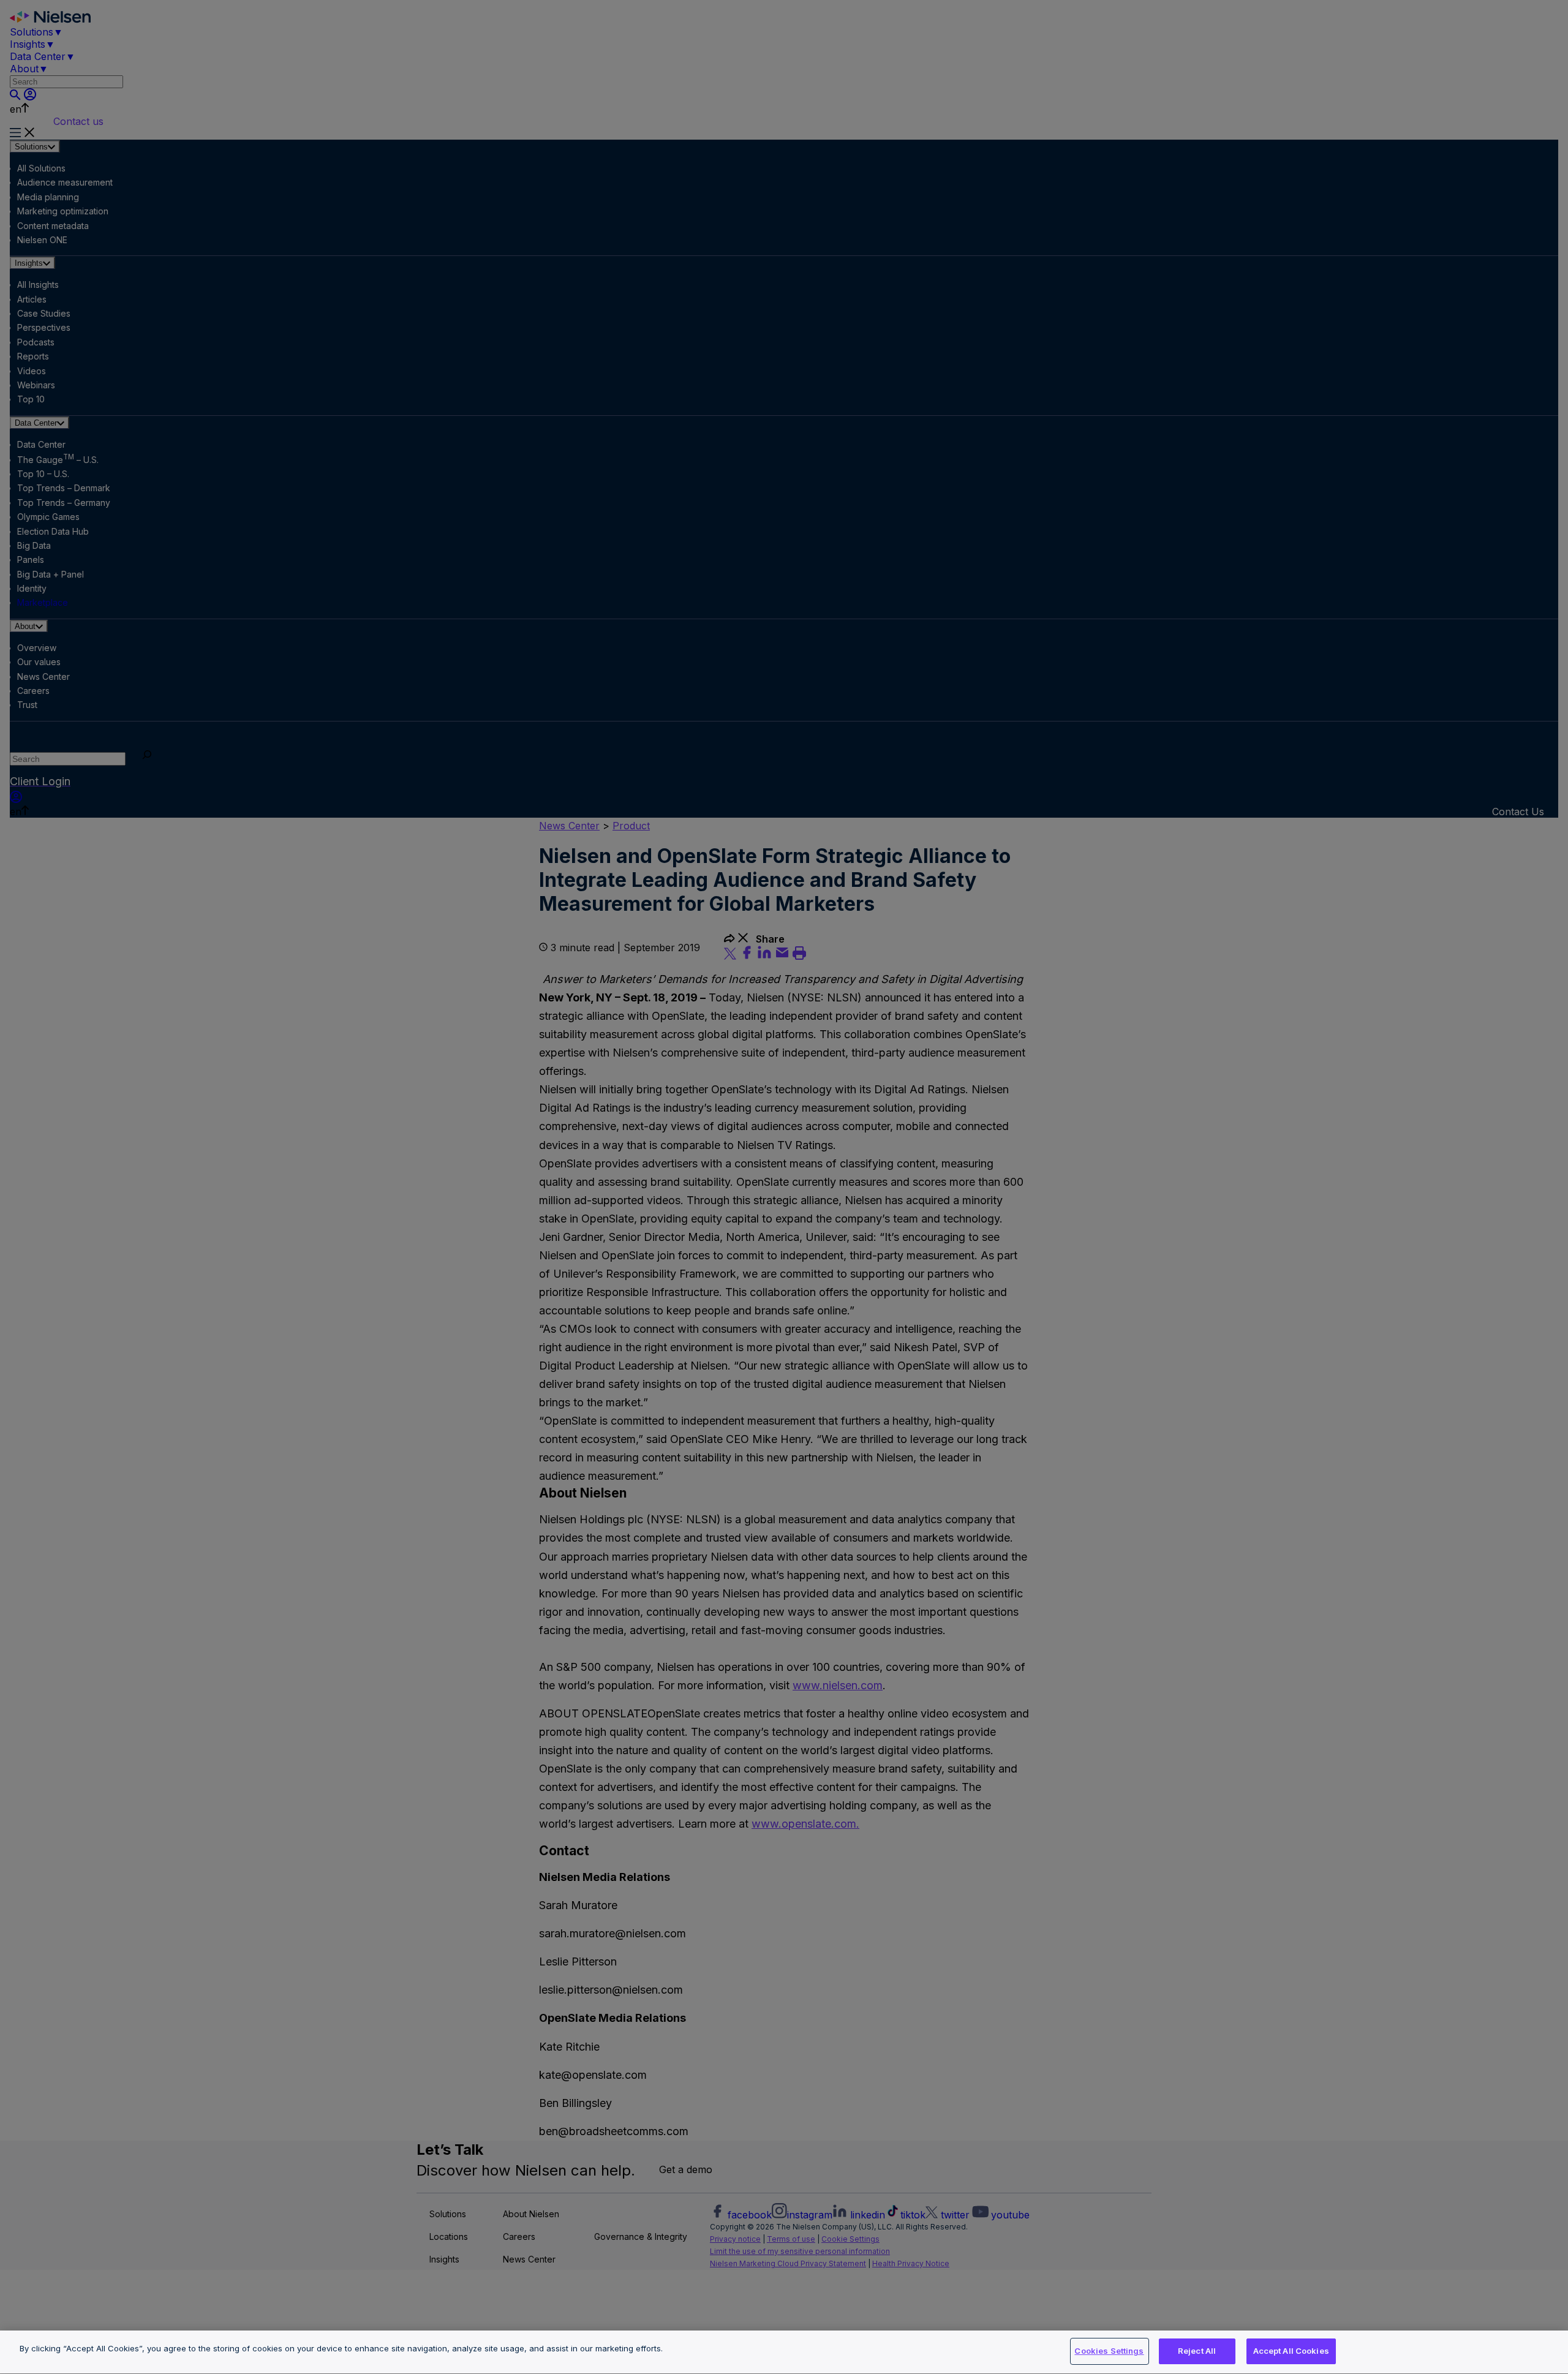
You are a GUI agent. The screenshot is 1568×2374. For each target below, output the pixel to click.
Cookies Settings (1109, 2351)
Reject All (1197, 2351)
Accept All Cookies (1291, 2351)
